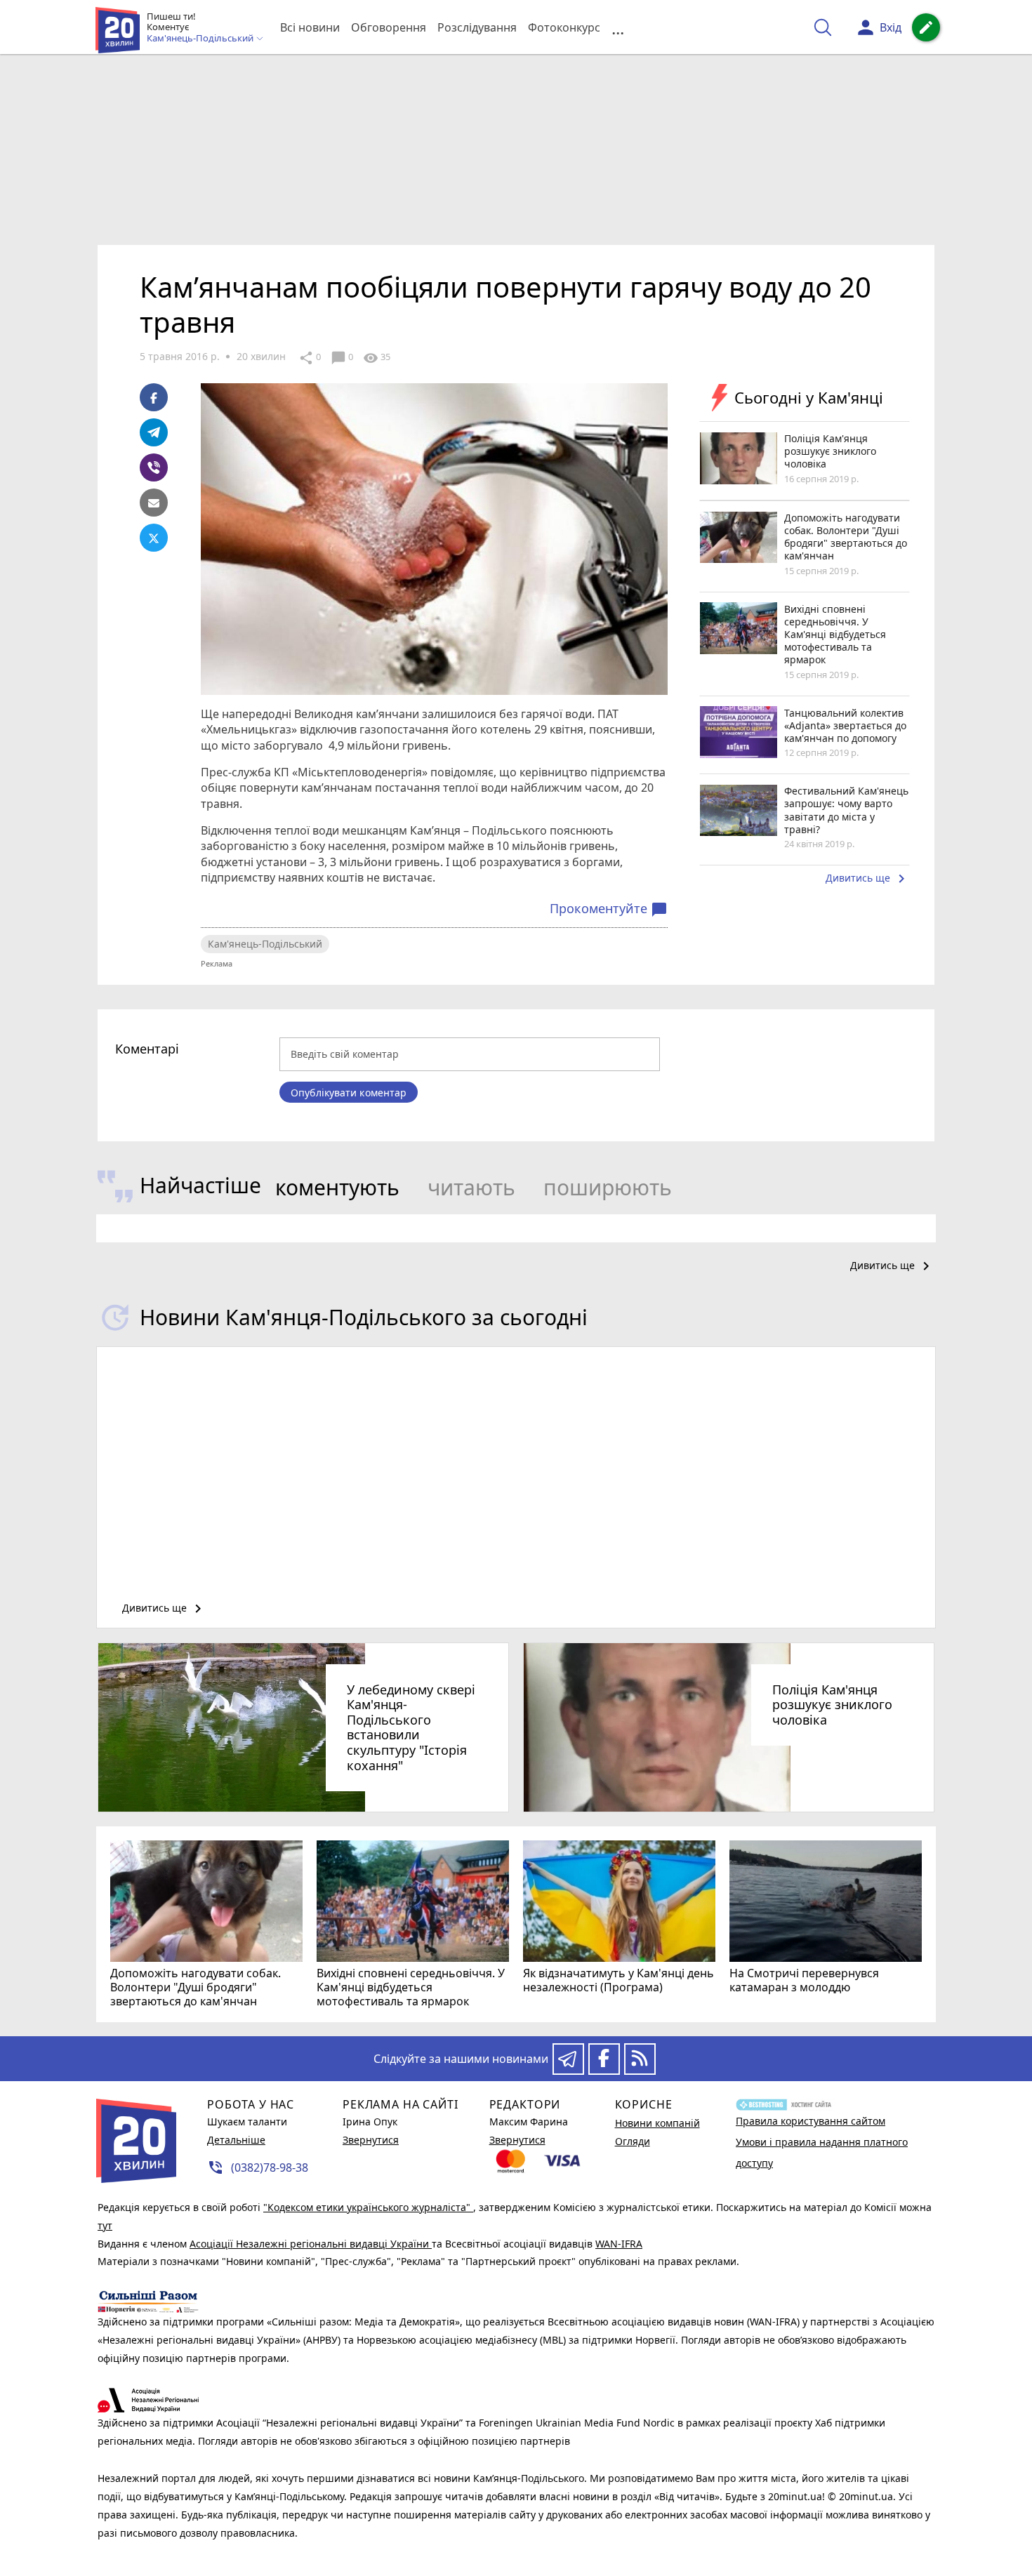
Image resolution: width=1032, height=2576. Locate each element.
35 (377, 358)
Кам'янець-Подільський (265, 944)
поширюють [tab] (608, 1187)
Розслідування (477, 27)
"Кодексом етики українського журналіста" (368, 2207)
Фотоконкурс (564, 27)
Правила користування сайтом (811, 2121)
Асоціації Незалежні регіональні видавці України (311, 2244)
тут (105, 2225)
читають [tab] (471, 1187)
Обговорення (389, 27)
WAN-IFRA (619, 2244)
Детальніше (236, 2140)
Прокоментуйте (609, 909)
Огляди (633, 2141)
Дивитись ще (868, 879)
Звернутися (371, 2140)
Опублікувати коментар (349, 1093)
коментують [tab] (337, 1187)
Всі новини (310, 27)
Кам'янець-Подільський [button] (201, 39)
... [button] (618, 28)
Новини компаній (657, 2123)
